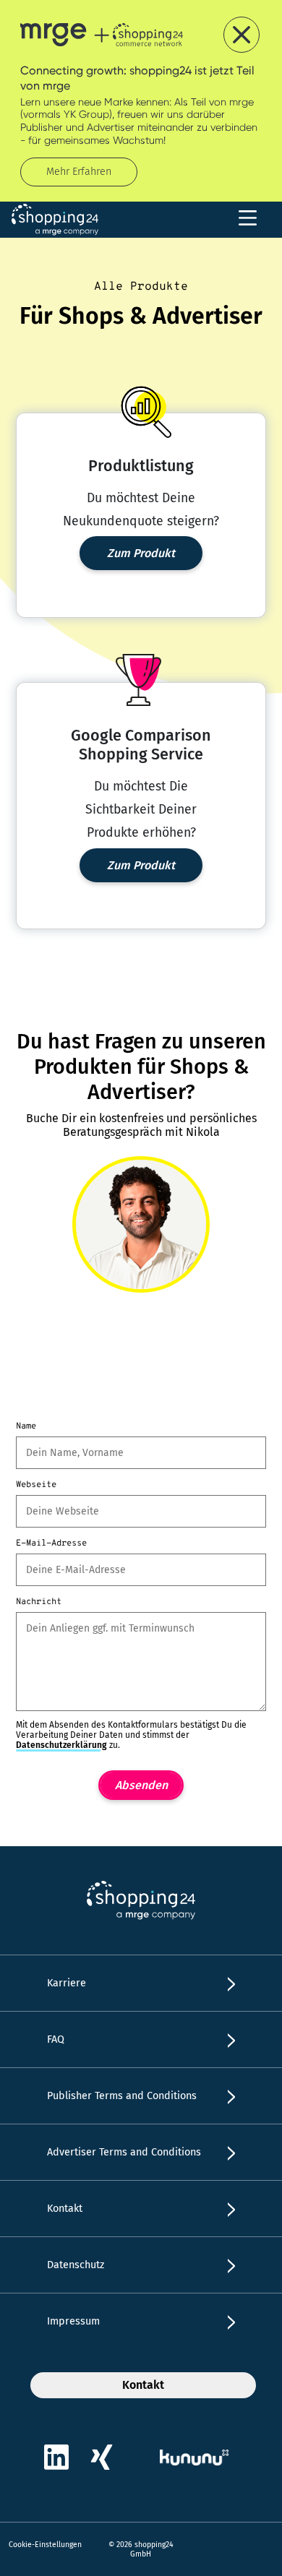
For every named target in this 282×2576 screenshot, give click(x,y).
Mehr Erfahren (79, 172)
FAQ (56, 2039)
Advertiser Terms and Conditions (124, 2152)
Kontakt (65, 2209)
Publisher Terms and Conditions (122, 2096)
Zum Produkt (141, 553)
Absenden (141, 1785)
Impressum (73, 2321)
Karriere (67, 1983)
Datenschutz (76, 2265)
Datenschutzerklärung (61, 1745)
